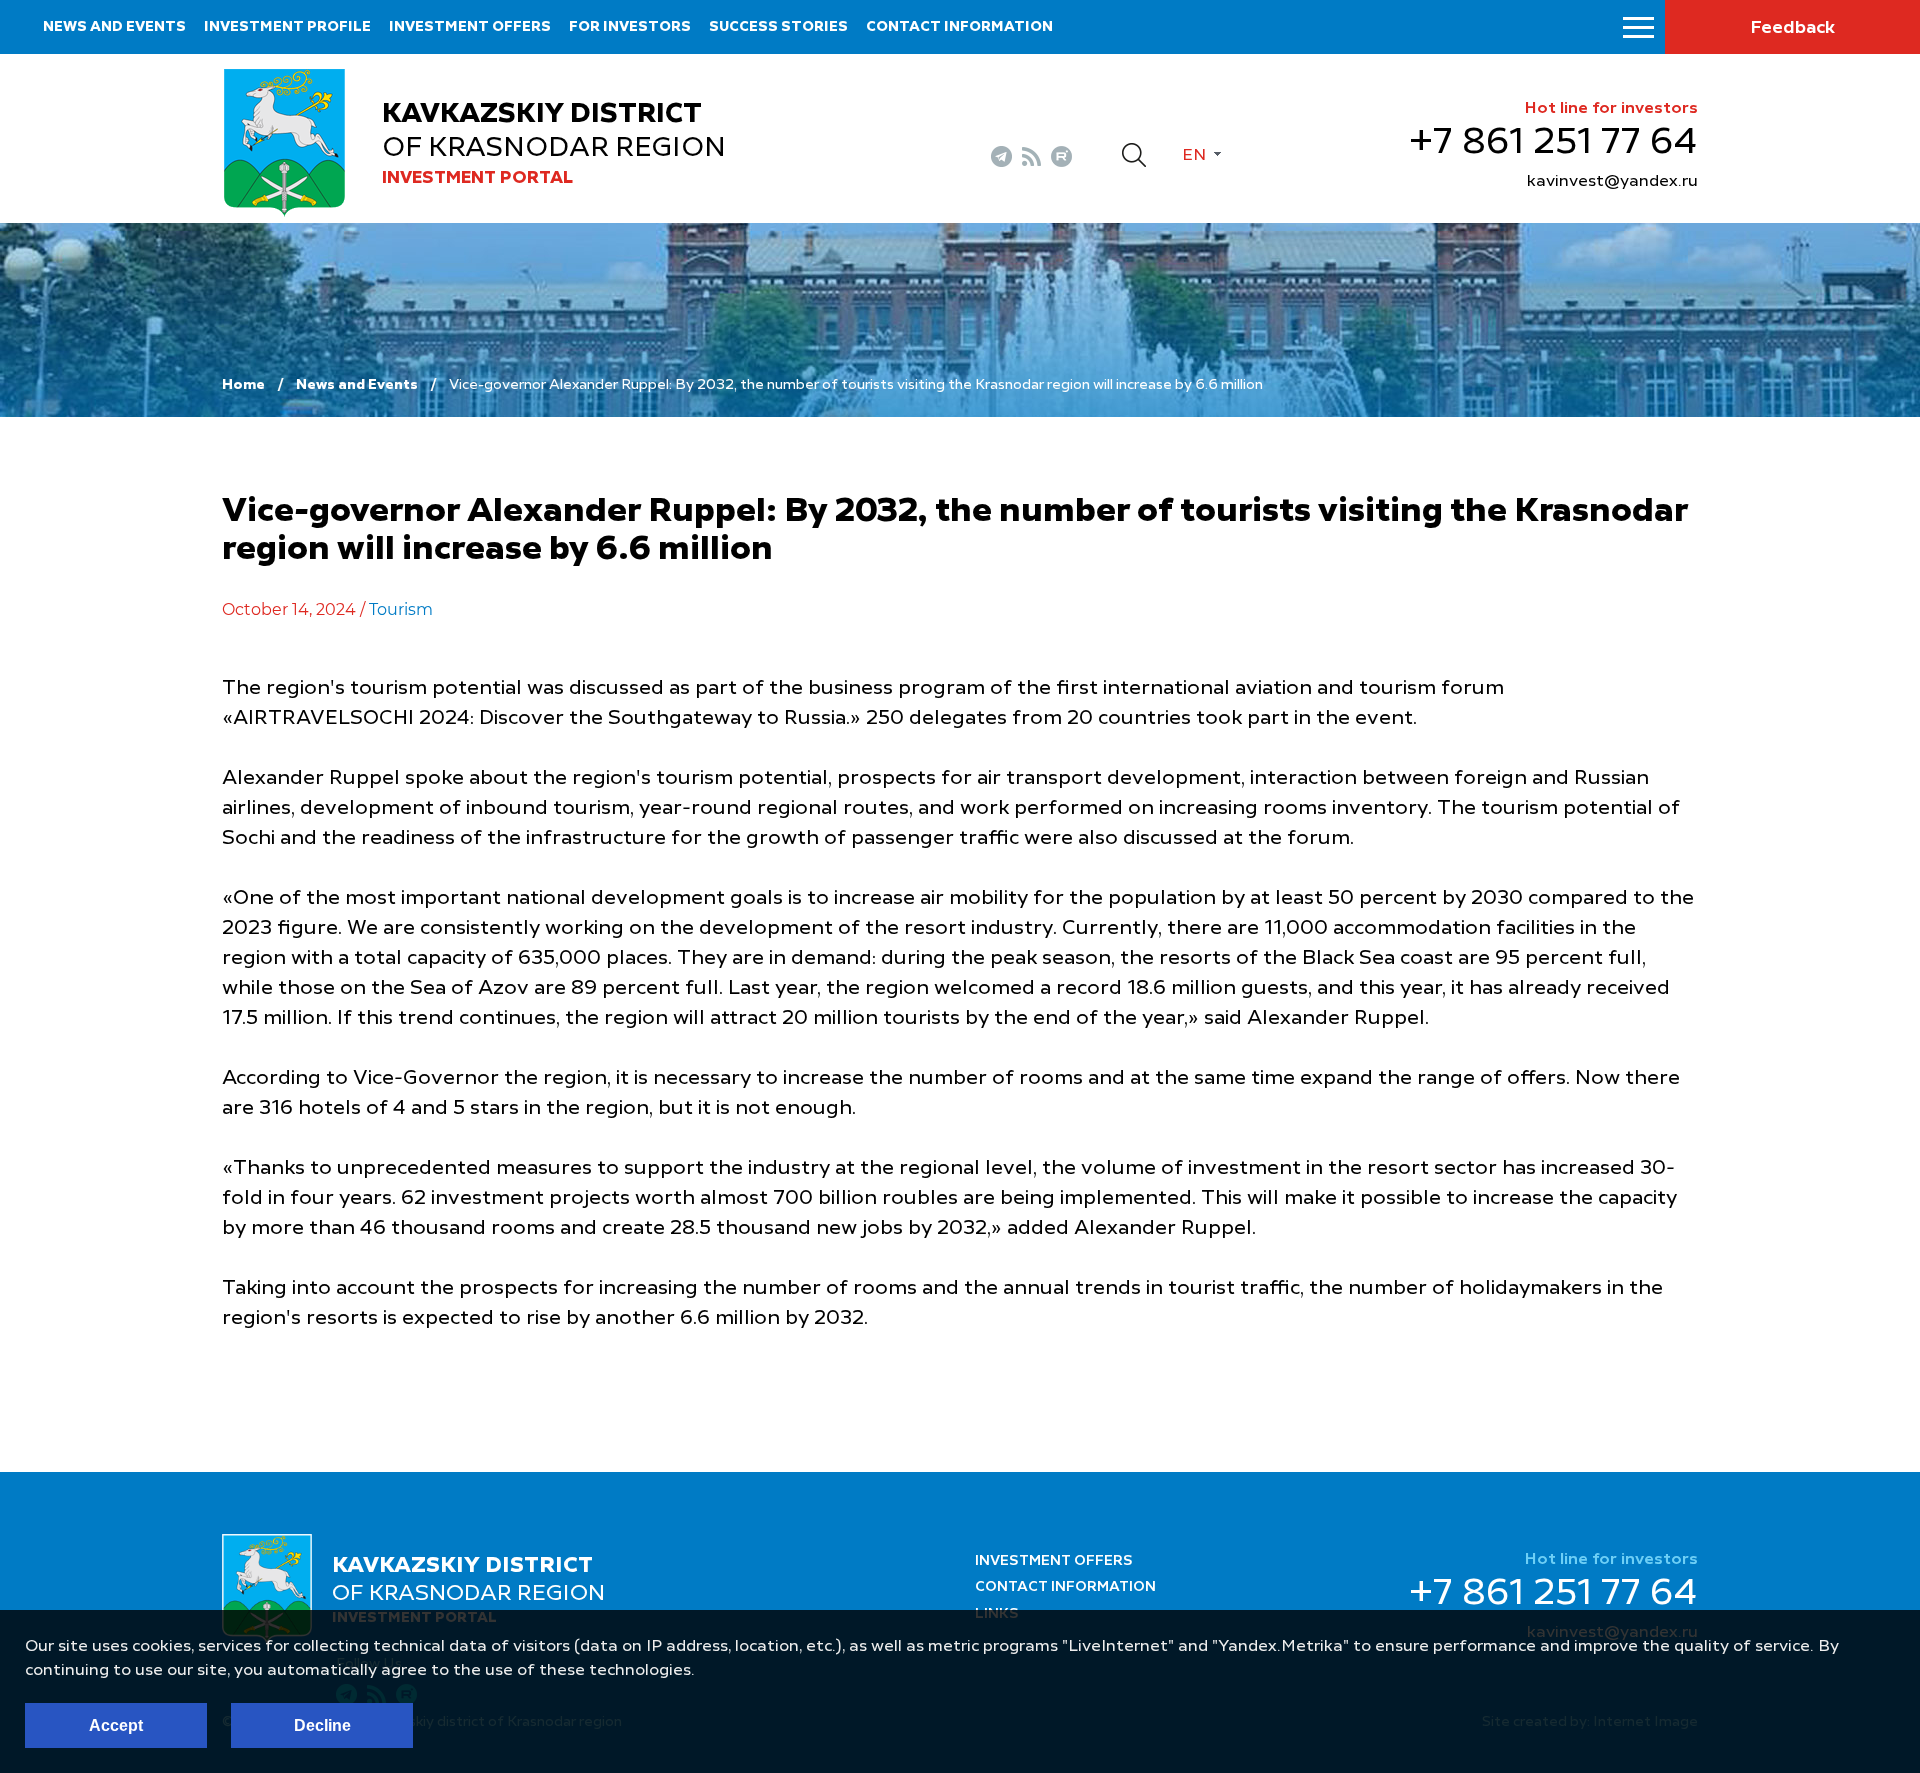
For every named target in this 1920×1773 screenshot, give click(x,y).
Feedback (1792, 28)
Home (243, 385)
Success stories (778, 27)
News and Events (357, 385)
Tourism (401, 609)
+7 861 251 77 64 (1553, 143)
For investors (630, 27)
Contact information (959, 27)
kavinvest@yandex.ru (1612, 182)
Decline (322, 1725)
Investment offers (470, 27)
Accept (116, 1725)
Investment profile (287, 27)
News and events (114, 27)
